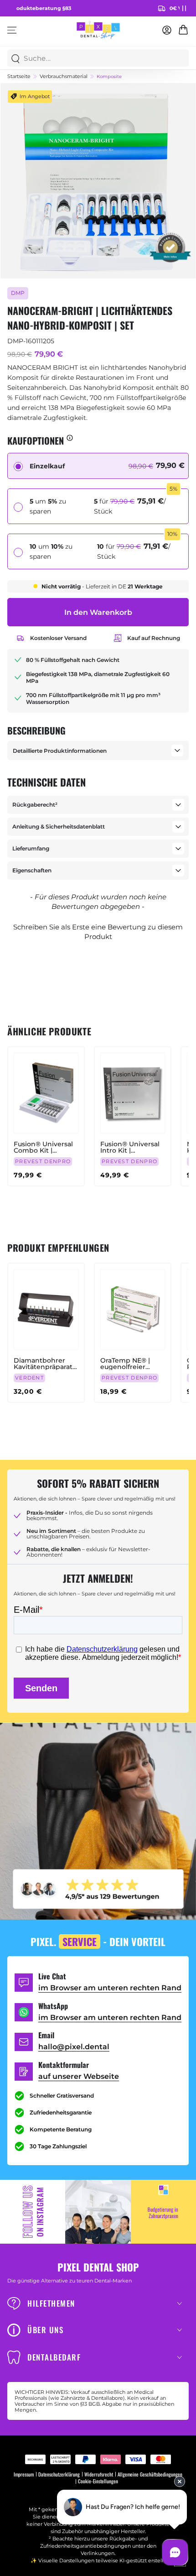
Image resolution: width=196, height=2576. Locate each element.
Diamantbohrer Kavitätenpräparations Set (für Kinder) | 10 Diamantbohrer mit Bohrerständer (46, 1364)
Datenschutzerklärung (59, 2474)
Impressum (24, 2474)
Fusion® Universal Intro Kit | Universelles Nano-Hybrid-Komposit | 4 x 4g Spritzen (131, 1147)
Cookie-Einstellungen (98, 2481)
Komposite (109, 77)
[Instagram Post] (98, 2212)
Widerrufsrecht (99, 2474)
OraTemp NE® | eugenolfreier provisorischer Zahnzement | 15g (129, 1364)
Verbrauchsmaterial (64, 76)
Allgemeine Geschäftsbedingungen (150, 2474)
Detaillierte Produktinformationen (60, 751)
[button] (98, 931)
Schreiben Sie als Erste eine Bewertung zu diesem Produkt (98, 932)
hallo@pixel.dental (74, 2047)
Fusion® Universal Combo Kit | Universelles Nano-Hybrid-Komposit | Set (44, 1147)
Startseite (19, 76)
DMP (18, 293)
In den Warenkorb (98, 612)
